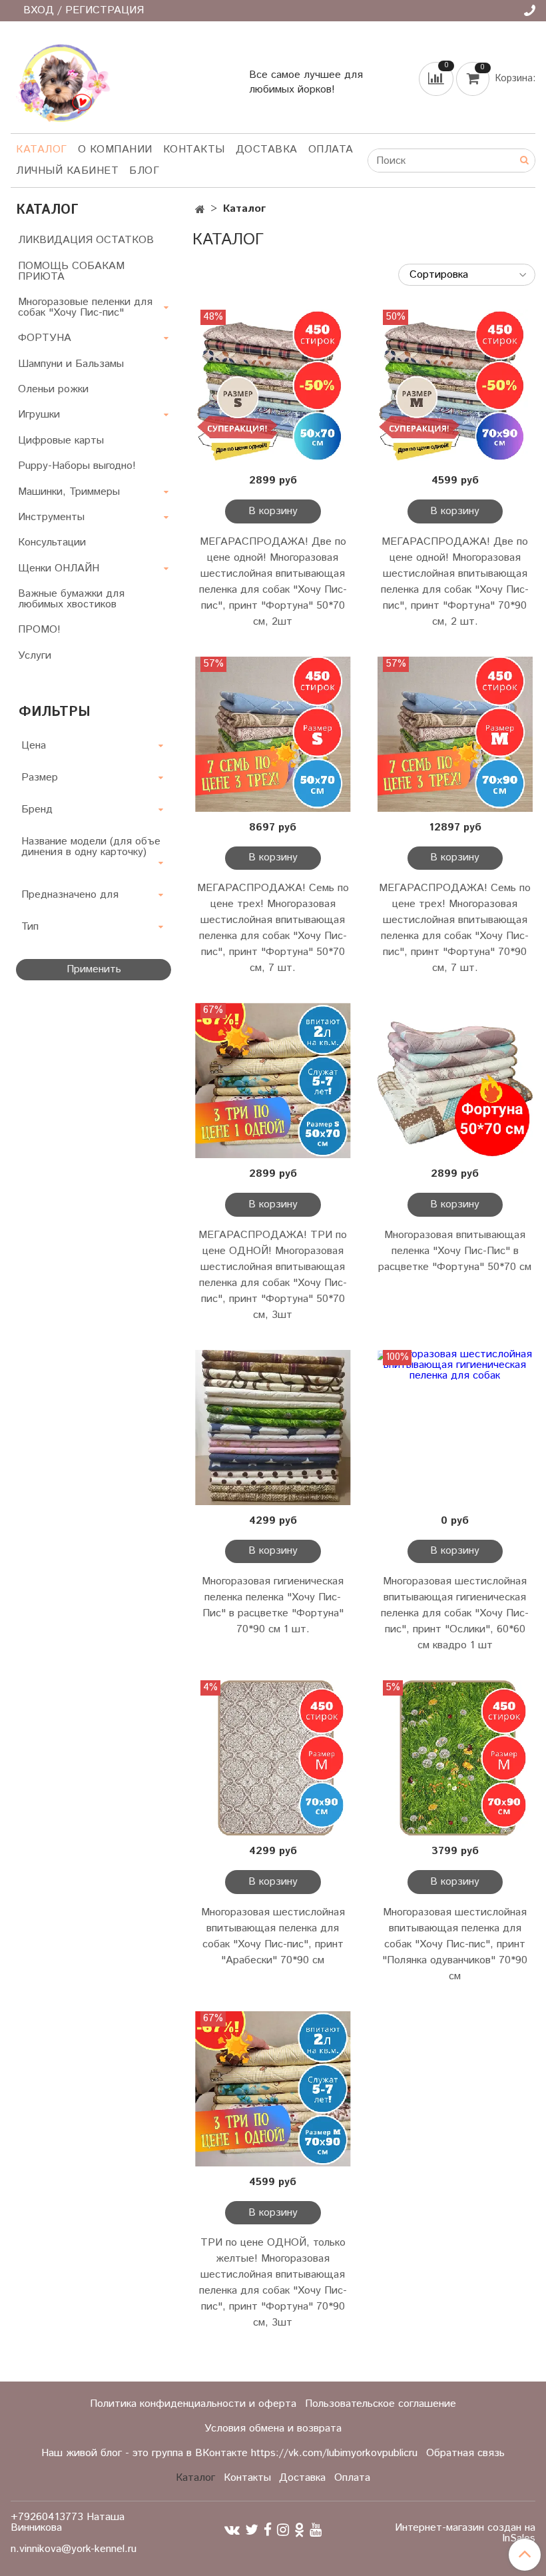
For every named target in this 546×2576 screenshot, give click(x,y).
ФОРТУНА (45, 338)
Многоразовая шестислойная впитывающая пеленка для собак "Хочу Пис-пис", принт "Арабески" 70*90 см (273, 1936)
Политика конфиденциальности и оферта (193, 2404)
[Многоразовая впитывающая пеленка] (455, 1081)
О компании (115, 150)
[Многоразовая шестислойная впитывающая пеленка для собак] (273, 1758)
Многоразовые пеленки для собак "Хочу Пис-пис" (85, 307)
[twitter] (252, 2530)
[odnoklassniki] (299, 2530)
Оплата (331, 150)
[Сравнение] (437, 78)
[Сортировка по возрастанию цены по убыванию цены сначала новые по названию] (467, 275)
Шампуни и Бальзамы (71, 364)
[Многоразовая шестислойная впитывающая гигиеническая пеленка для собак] (455, 1428)
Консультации (52, 542)
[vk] (232, 2530)
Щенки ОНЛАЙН (59, 568)
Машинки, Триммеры (69, 492)
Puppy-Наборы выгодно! (77, 466)
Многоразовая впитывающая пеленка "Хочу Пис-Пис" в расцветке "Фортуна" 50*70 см (455, 1251)
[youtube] (316, 2530)
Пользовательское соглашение (381, 2404)
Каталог (42, 150)
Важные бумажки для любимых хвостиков (71, 599)
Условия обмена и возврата (273, 2428)
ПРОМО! (39, 630)
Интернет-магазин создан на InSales (465, 2533)
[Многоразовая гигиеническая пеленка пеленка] (273, 1428)
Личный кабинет (67, 171)
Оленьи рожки (53, 389)
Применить (94, 969)
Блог (144, 171)
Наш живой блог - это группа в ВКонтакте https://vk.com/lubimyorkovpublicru (229, 2453)
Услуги (35, 656)
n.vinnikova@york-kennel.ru (74, 2549)
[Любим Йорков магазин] (61, 80)
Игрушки (39, 415)
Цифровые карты (61, 441)
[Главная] (200, 210)
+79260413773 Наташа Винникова (68, 2522)
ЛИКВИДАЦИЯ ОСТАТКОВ (86, 240)
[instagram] (283, 2530)
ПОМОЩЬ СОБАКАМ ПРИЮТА (71, 271)
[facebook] (268, 2530)
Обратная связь (465, 2453)
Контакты (194, 150)
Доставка (267, 150)
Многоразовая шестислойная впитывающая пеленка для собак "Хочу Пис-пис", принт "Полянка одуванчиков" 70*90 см (455, 1944)
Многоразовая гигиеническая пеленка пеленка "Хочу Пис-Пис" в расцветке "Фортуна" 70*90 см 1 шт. (273, 1605)
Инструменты (51, 517)
